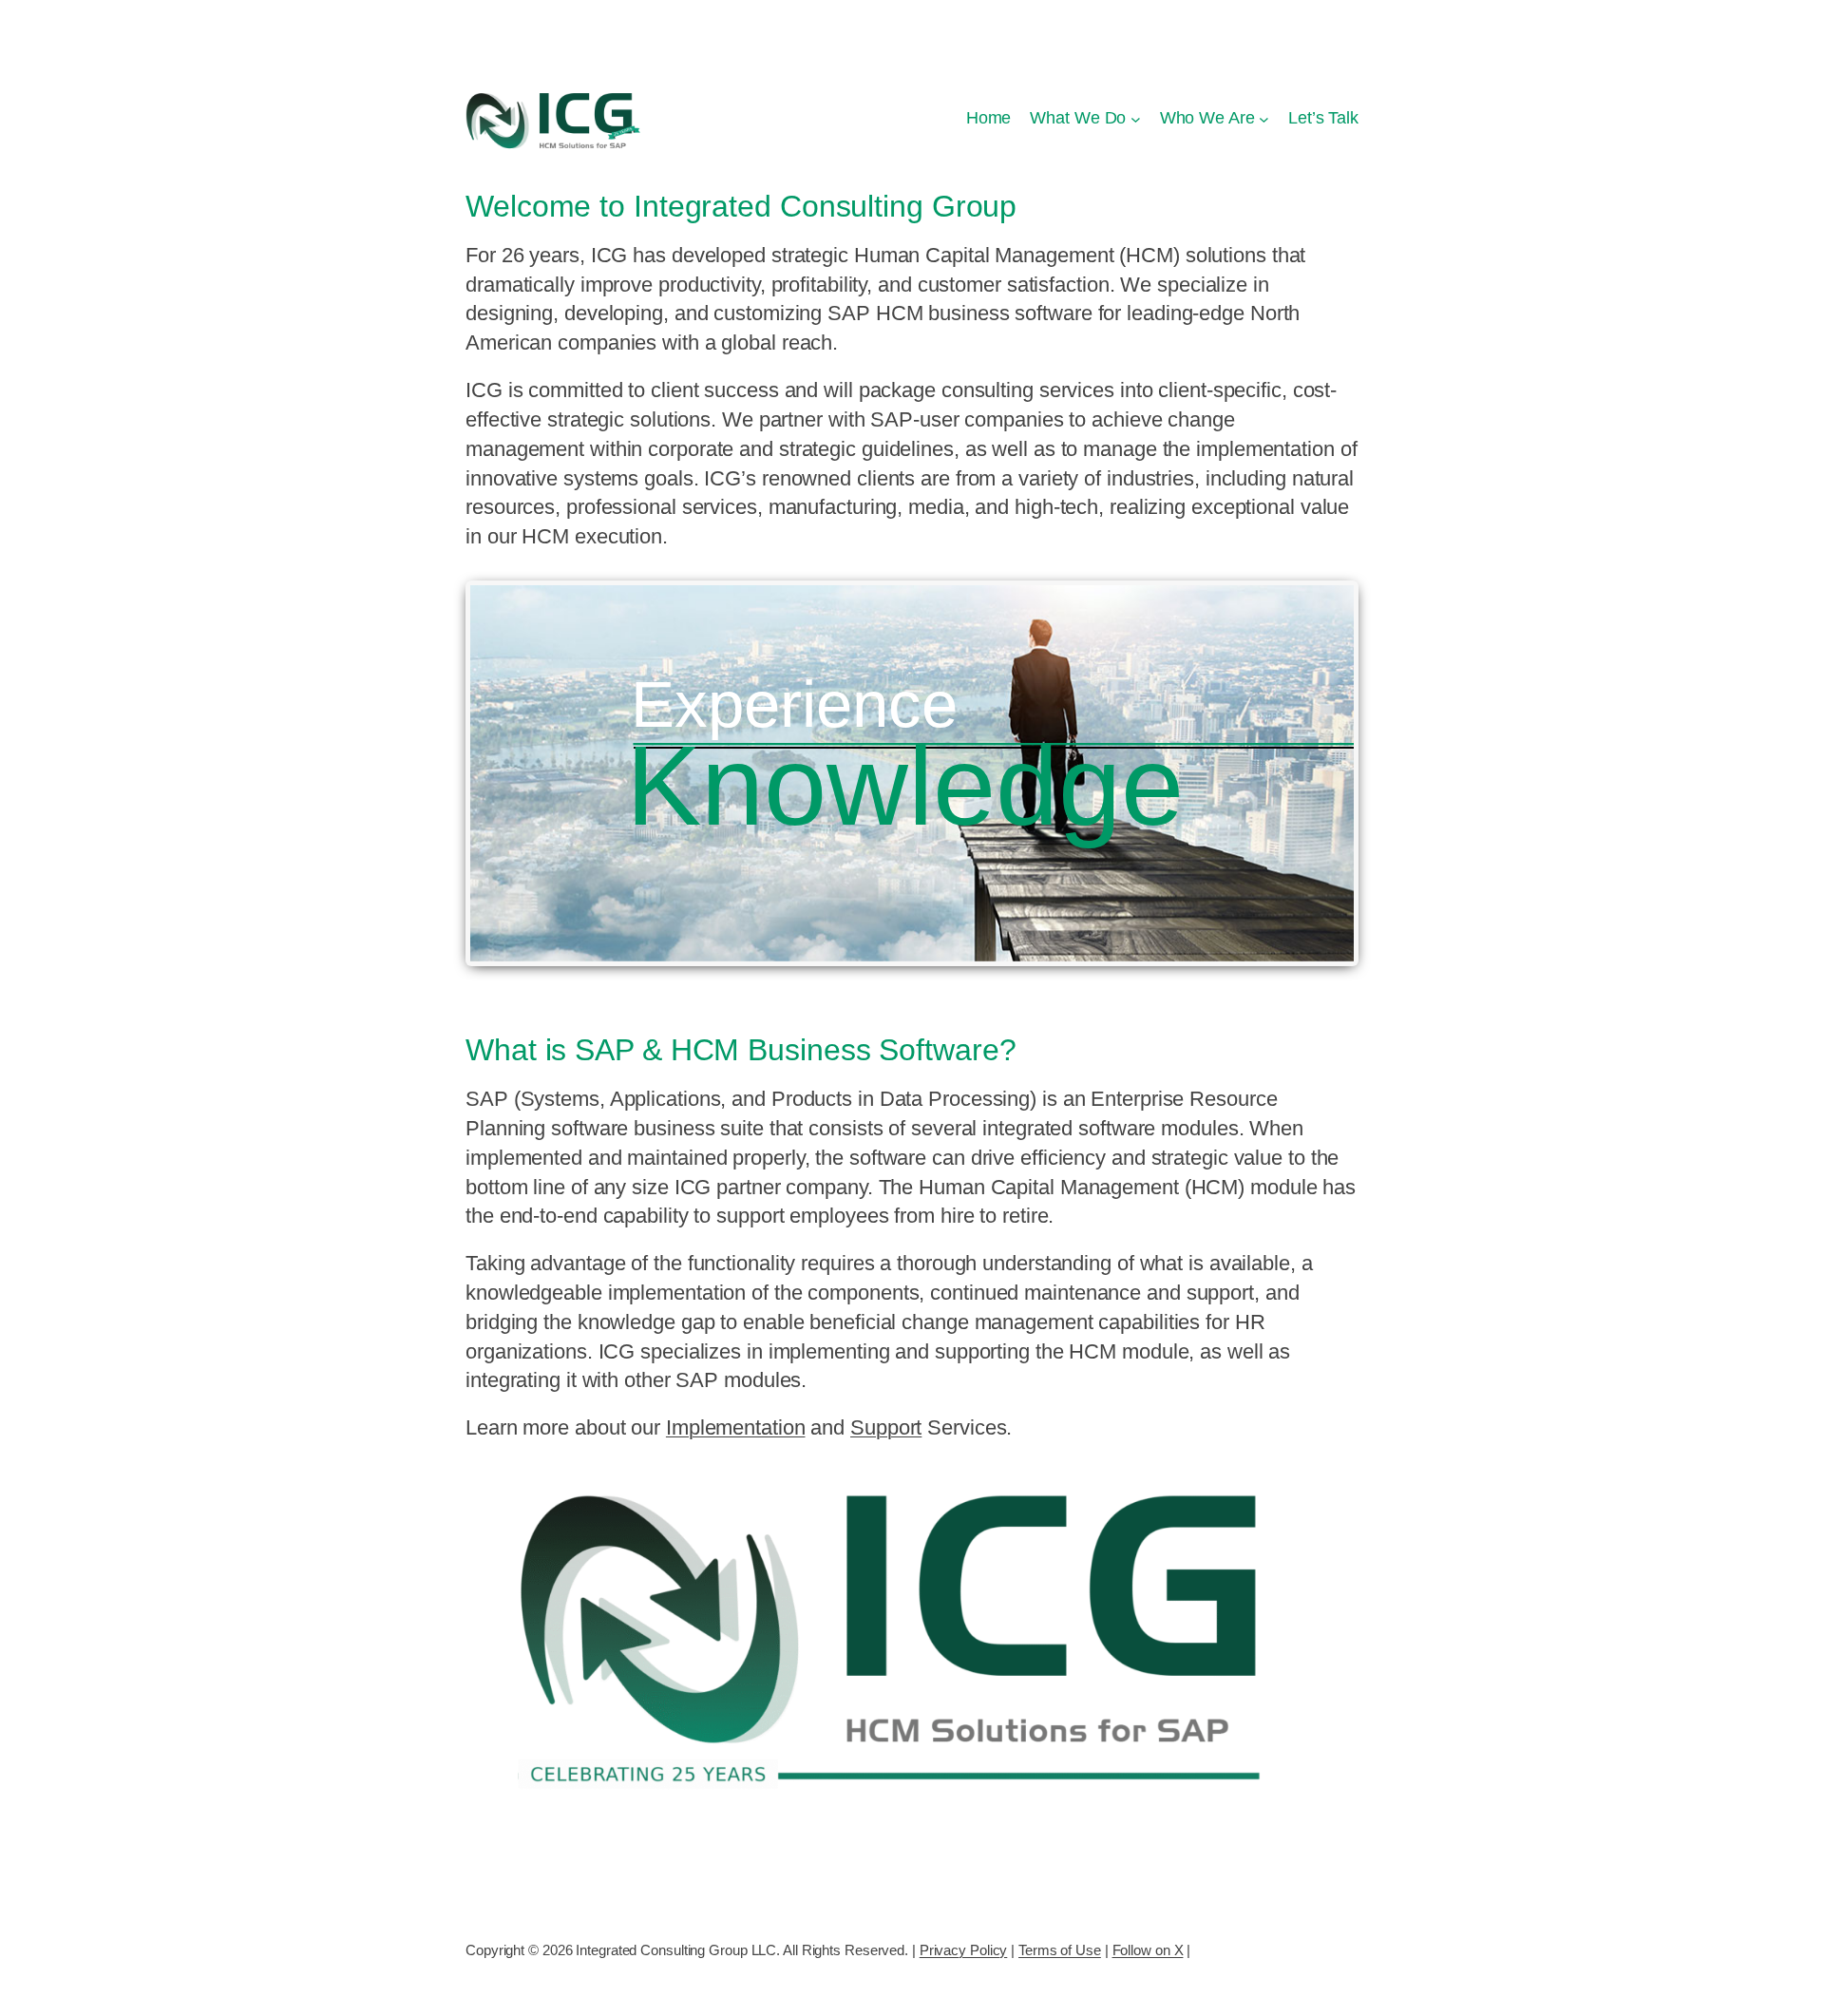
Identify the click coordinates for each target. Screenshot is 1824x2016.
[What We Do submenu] (1136, 118)
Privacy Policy (964, 1950)
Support (886, 1427)
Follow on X (1148, 1950)
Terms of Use (1060, 1950)
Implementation (736, 1427)
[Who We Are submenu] (1264, 118)
